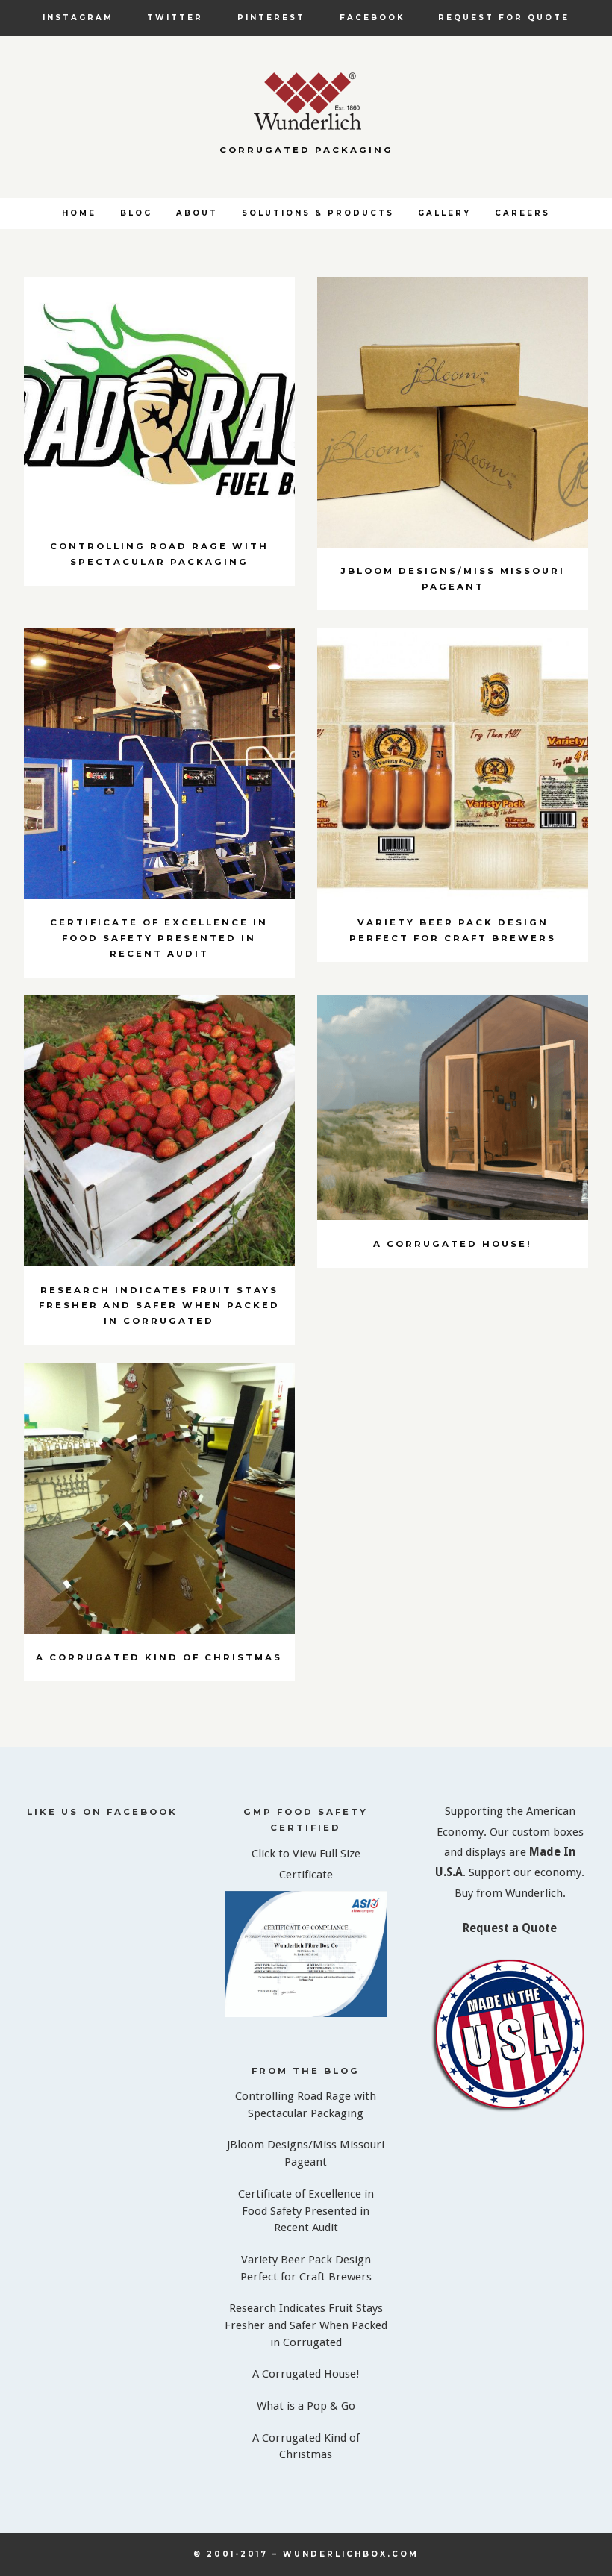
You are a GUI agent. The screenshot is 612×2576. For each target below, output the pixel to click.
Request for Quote (504, 17)
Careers (522, 213)
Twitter (175, 17)
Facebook (372, 17)
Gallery (444, 213)
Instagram (78, 17)
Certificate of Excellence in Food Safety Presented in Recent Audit (306, 2211)
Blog (136, 213)
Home (79, 213)
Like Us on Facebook (102, 1812)
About (197, 213)
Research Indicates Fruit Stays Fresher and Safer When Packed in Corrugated (306, 2325)
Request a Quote (510, 1928)
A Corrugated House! (306, 2374)
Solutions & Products (318, 213)
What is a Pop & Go (306, 2406)
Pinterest (271, 17)
